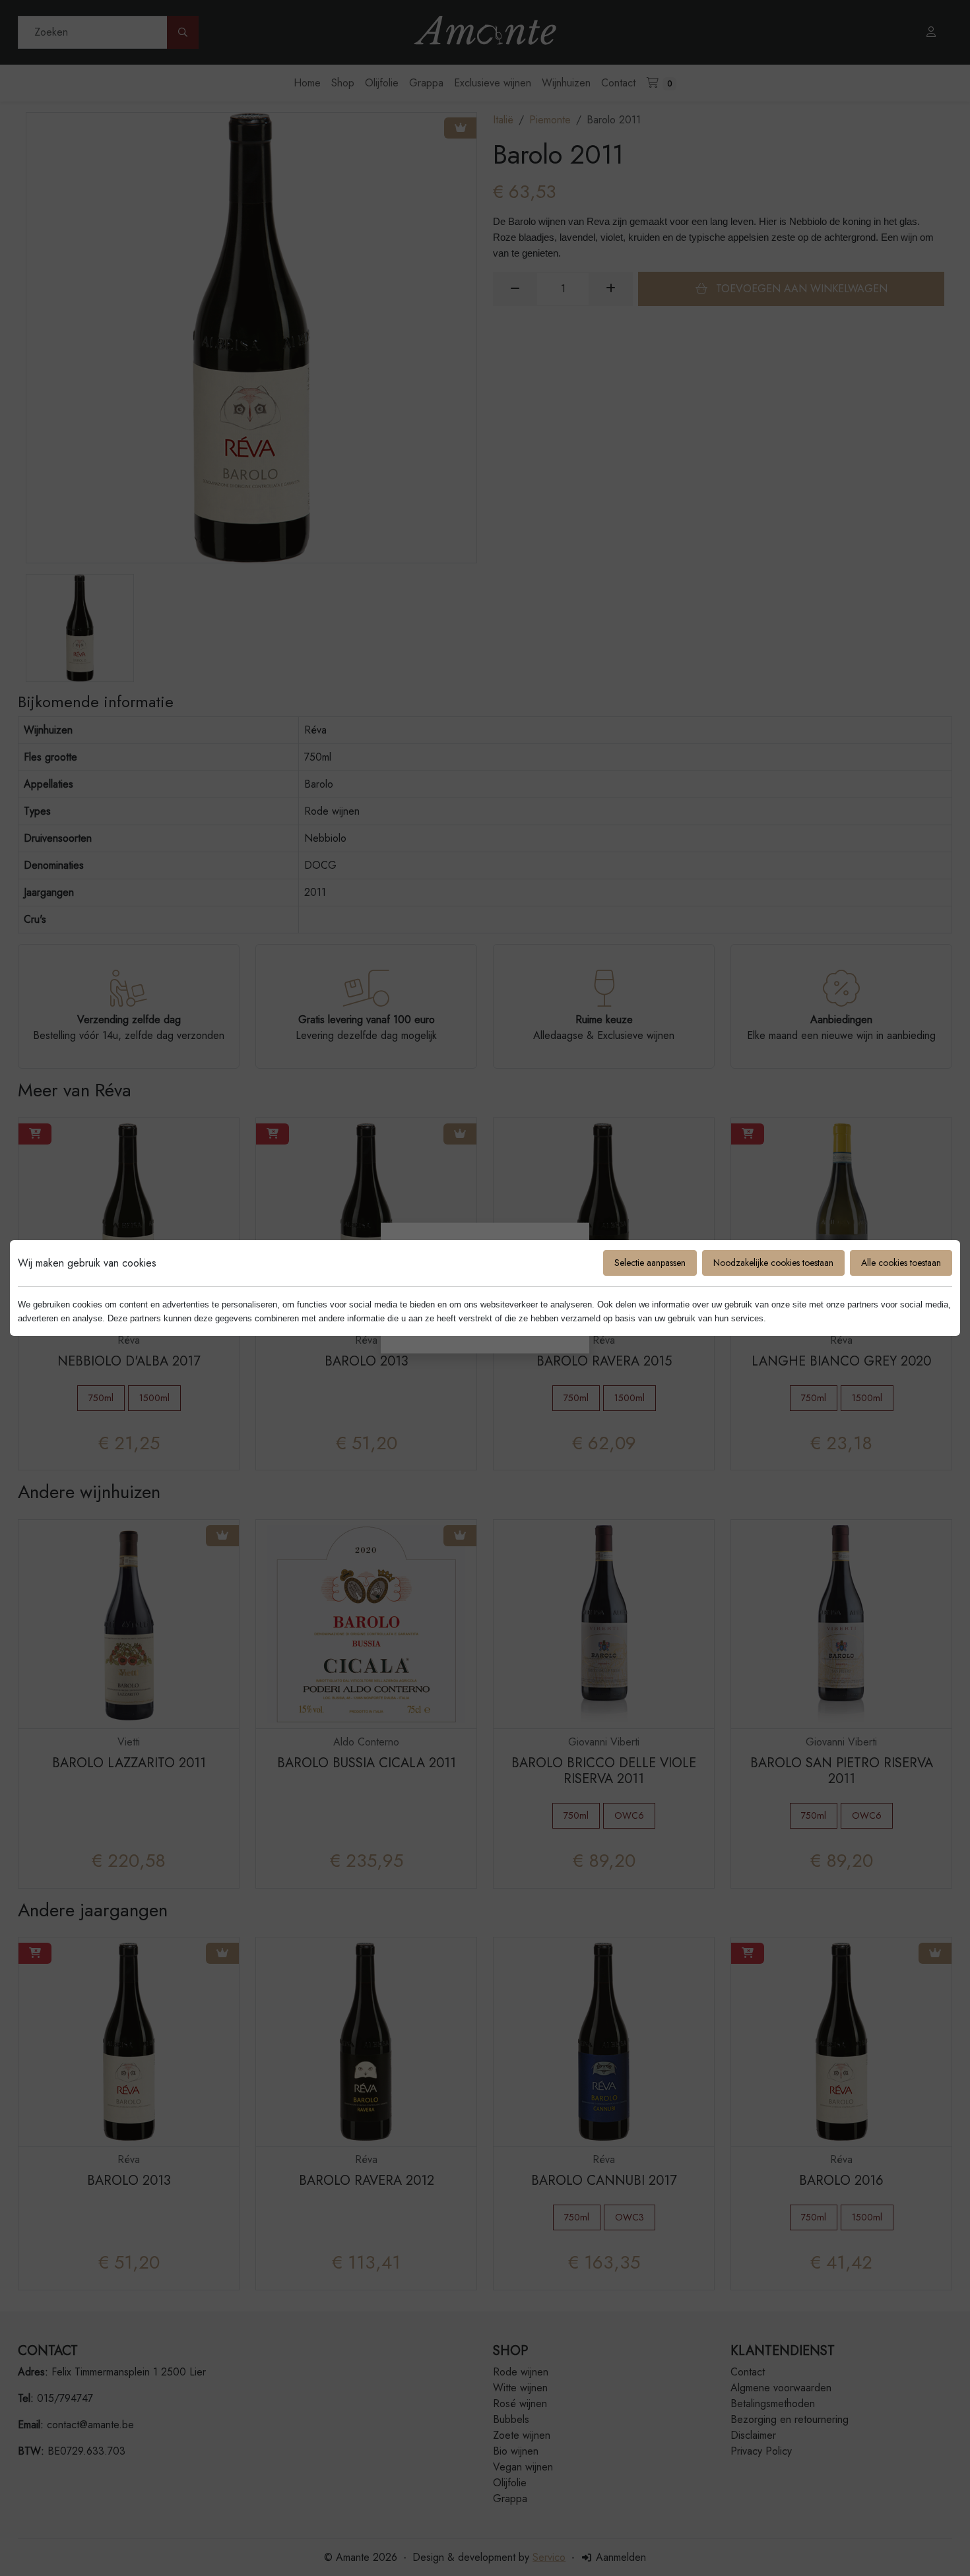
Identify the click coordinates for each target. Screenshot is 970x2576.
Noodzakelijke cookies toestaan (773, 1263)
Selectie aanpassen (650, 1263)
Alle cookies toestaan (901, 1263)
